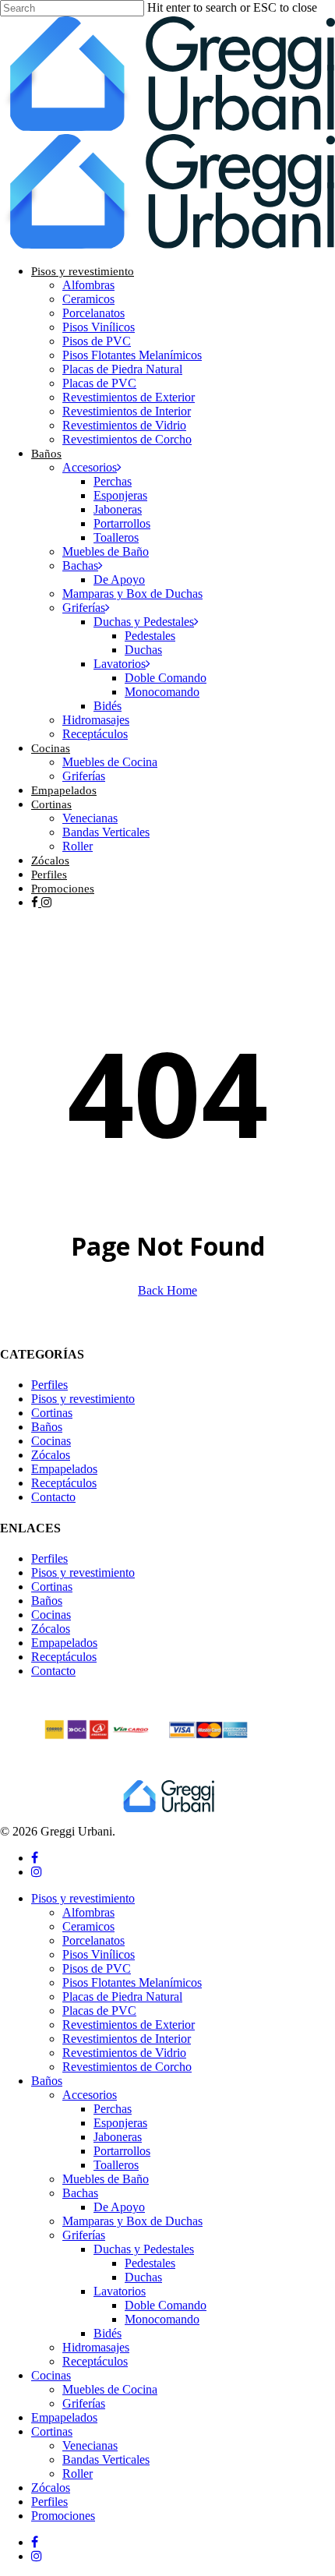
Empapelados (64, 1469)
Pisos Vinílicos (99, 1954)
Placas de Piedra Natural (122, 1996)
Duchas (143, 2277)
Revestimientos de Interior (127, 2039)
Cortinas (52, 1413)
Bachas (80, 2193)
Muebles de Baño (106, 2179)
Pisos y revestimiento (83, 1399)
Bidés (108, 2333)
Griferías (84, 2235)
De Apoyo (119, 2207)
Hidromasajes (96, 2347)
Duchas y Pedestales (144, 2249)
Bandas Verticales (106, 2459)
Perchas (113, 2109)
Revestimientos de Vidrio (124, 2053)
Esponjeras (120, 2123)
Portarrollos (122, 2151)
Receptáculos (64, 1483)
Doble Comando (166, 2305)
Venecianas (90, 2445)
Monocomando (162, 2319)
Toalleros (116, 2165)
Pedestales (150, 2263)
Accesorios (90, 2095)
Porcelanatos (93, 1940)
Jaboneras (118, 2137)
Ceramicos (88, 1926)
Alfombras (88, 1912)
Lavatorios (120, 2291)
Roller (78, 2474)
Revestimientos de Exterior (129, 2025)
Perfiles (49, 1385)
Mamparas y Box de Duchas (132, 2221)
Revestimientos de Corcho (127, 2067)
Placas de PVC (99, 2011)
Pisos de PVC (97, 1968)
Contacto (53, 1497)
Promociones (63, 2516)
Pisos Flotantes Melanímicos (132, 1982)
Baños (47, 1427)
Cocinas (51, 1441)
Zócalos (51, 1455)
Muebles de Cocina (110, 2389)
